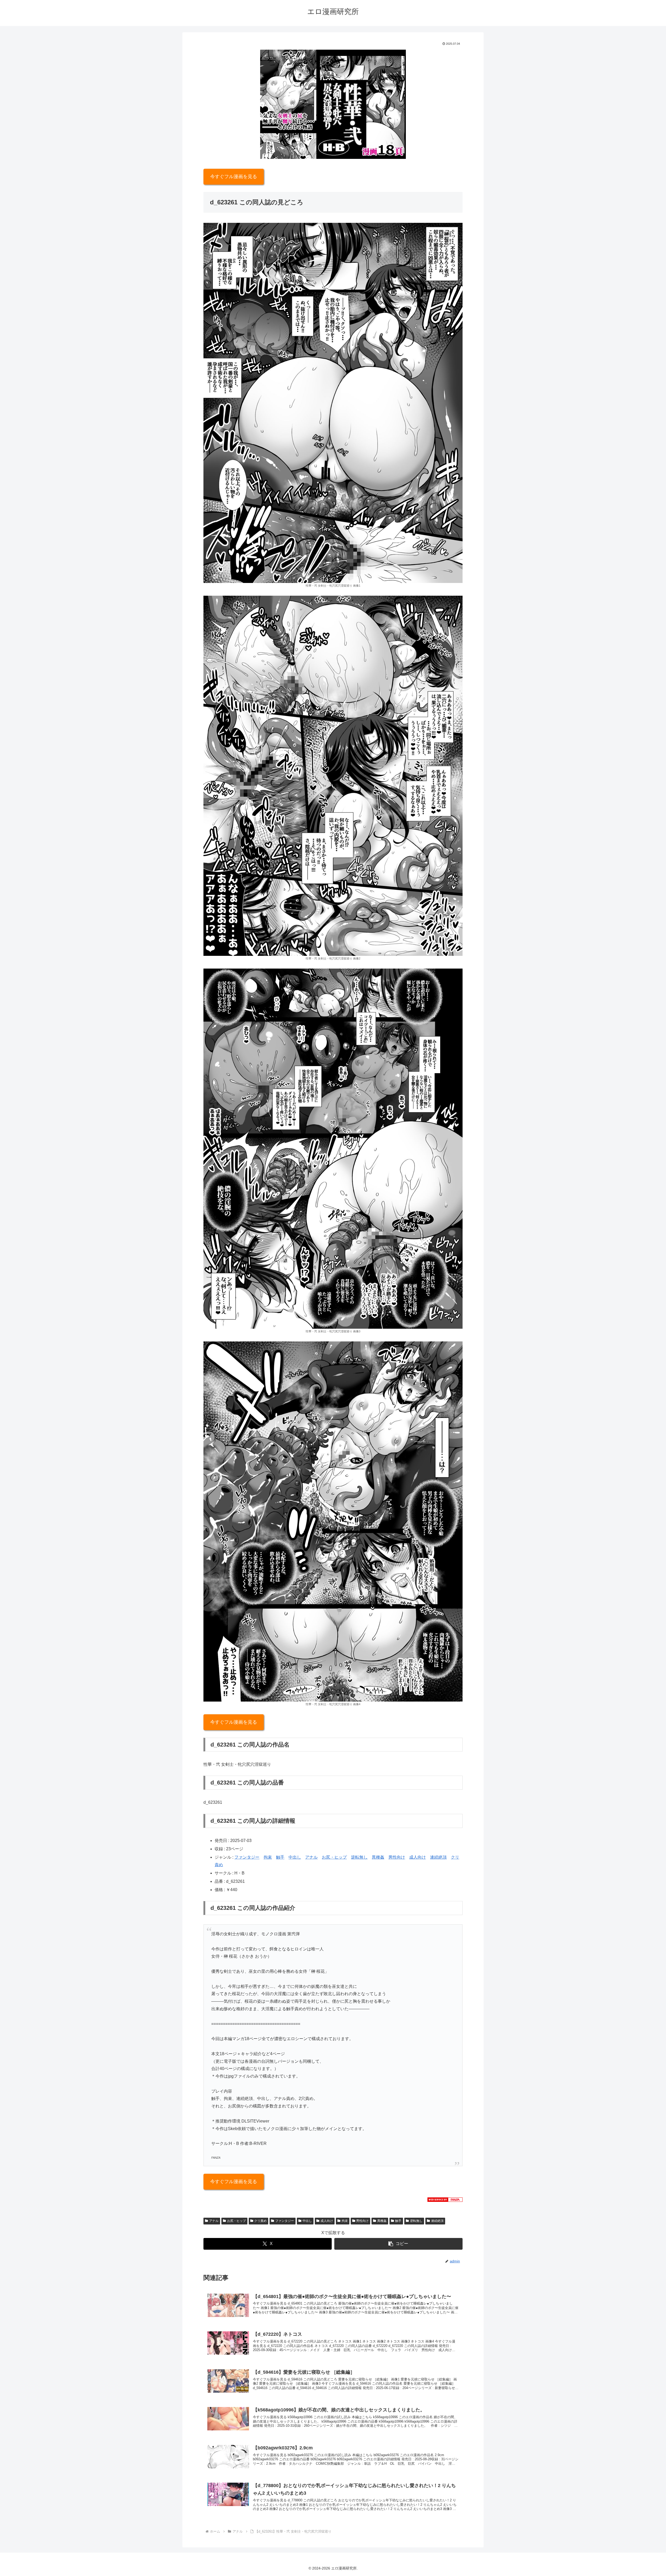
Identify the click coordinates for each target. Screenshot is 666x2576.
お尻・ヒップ (334, 1857)
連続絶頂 (438, 1857)
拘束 (268, 1857)
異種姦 (378, 1857)
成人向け (418, 1857)
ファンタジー (247, 1857)
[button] (398, 2244)
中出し (295, 1857)
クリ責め (260, 2221)
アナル (311, 1857)
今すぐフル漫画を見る (234, 177)
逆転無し (359, 1857)
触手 (280, 1857)
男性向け (397, 1857)
